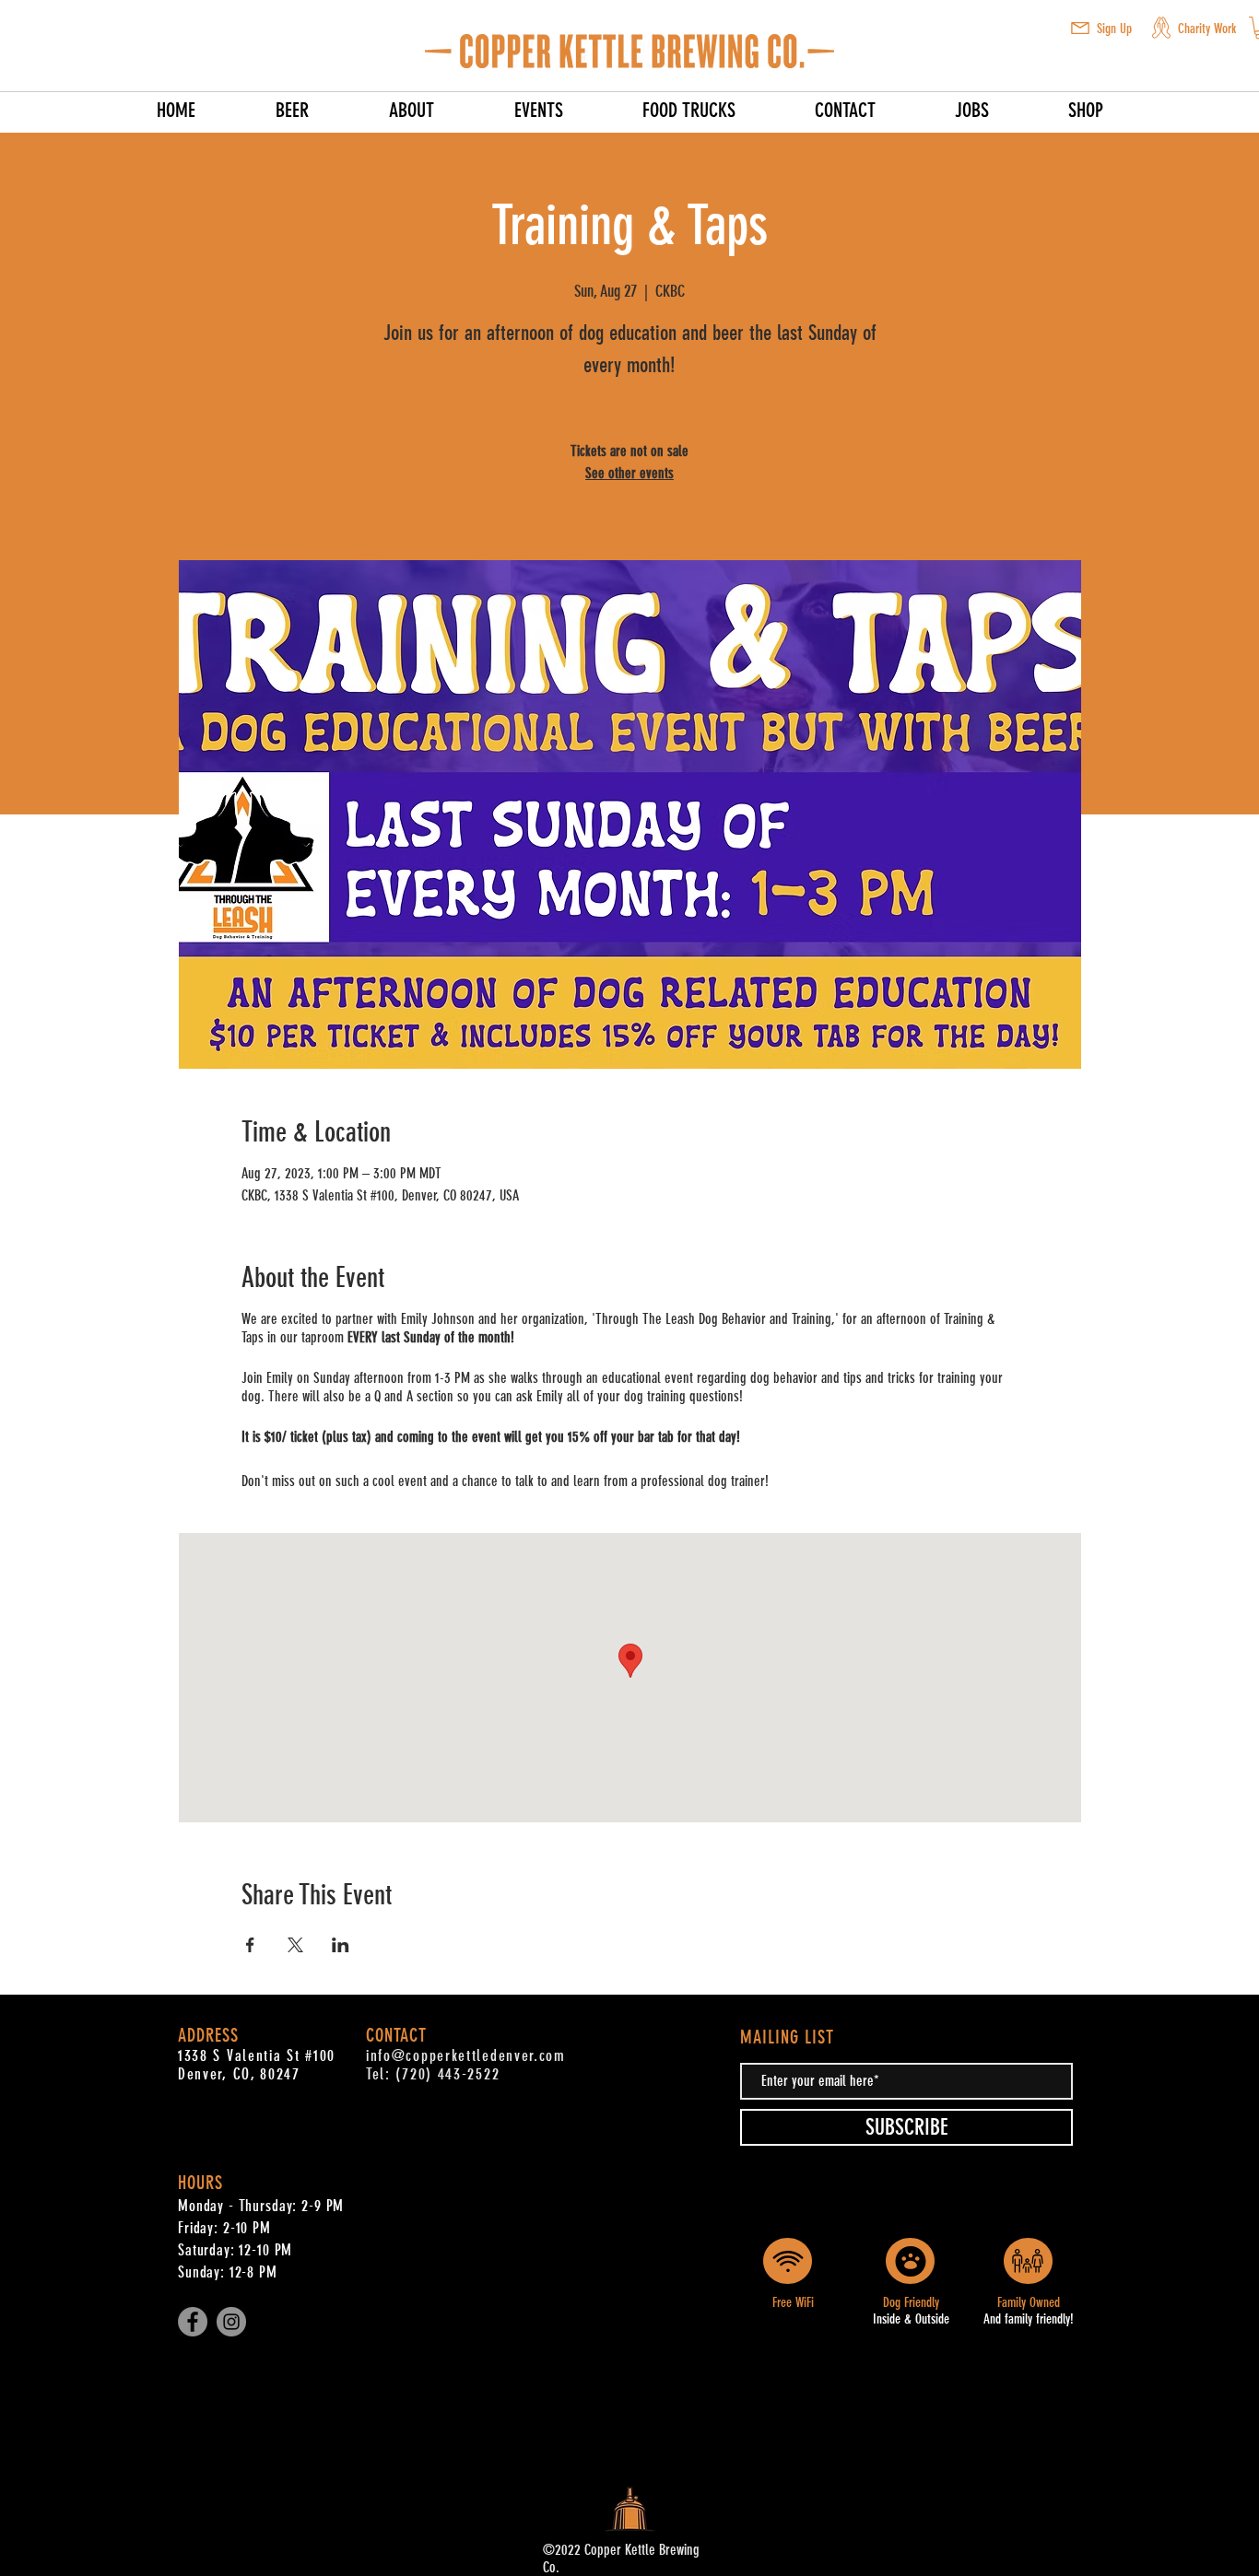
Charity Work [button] (1207, 29)
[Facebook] (193, 2322)
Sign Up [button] (1114, 29)
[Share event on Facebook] (250, 1945)
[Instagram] (231, 2322)
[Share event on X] (295, 1945)
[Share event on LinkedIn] (341, 1945)
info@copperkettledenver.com (466, 2055)
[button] (1080, 28)
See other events (629, 473)
